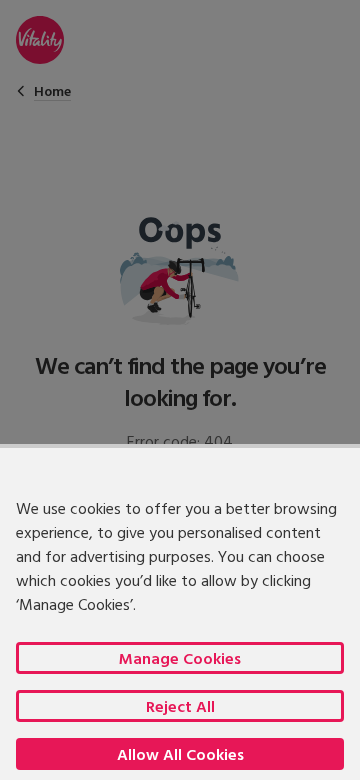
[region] (180, 612)
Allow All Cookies (180, 754)
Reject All (180, 706)
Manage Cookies (180, 658)
